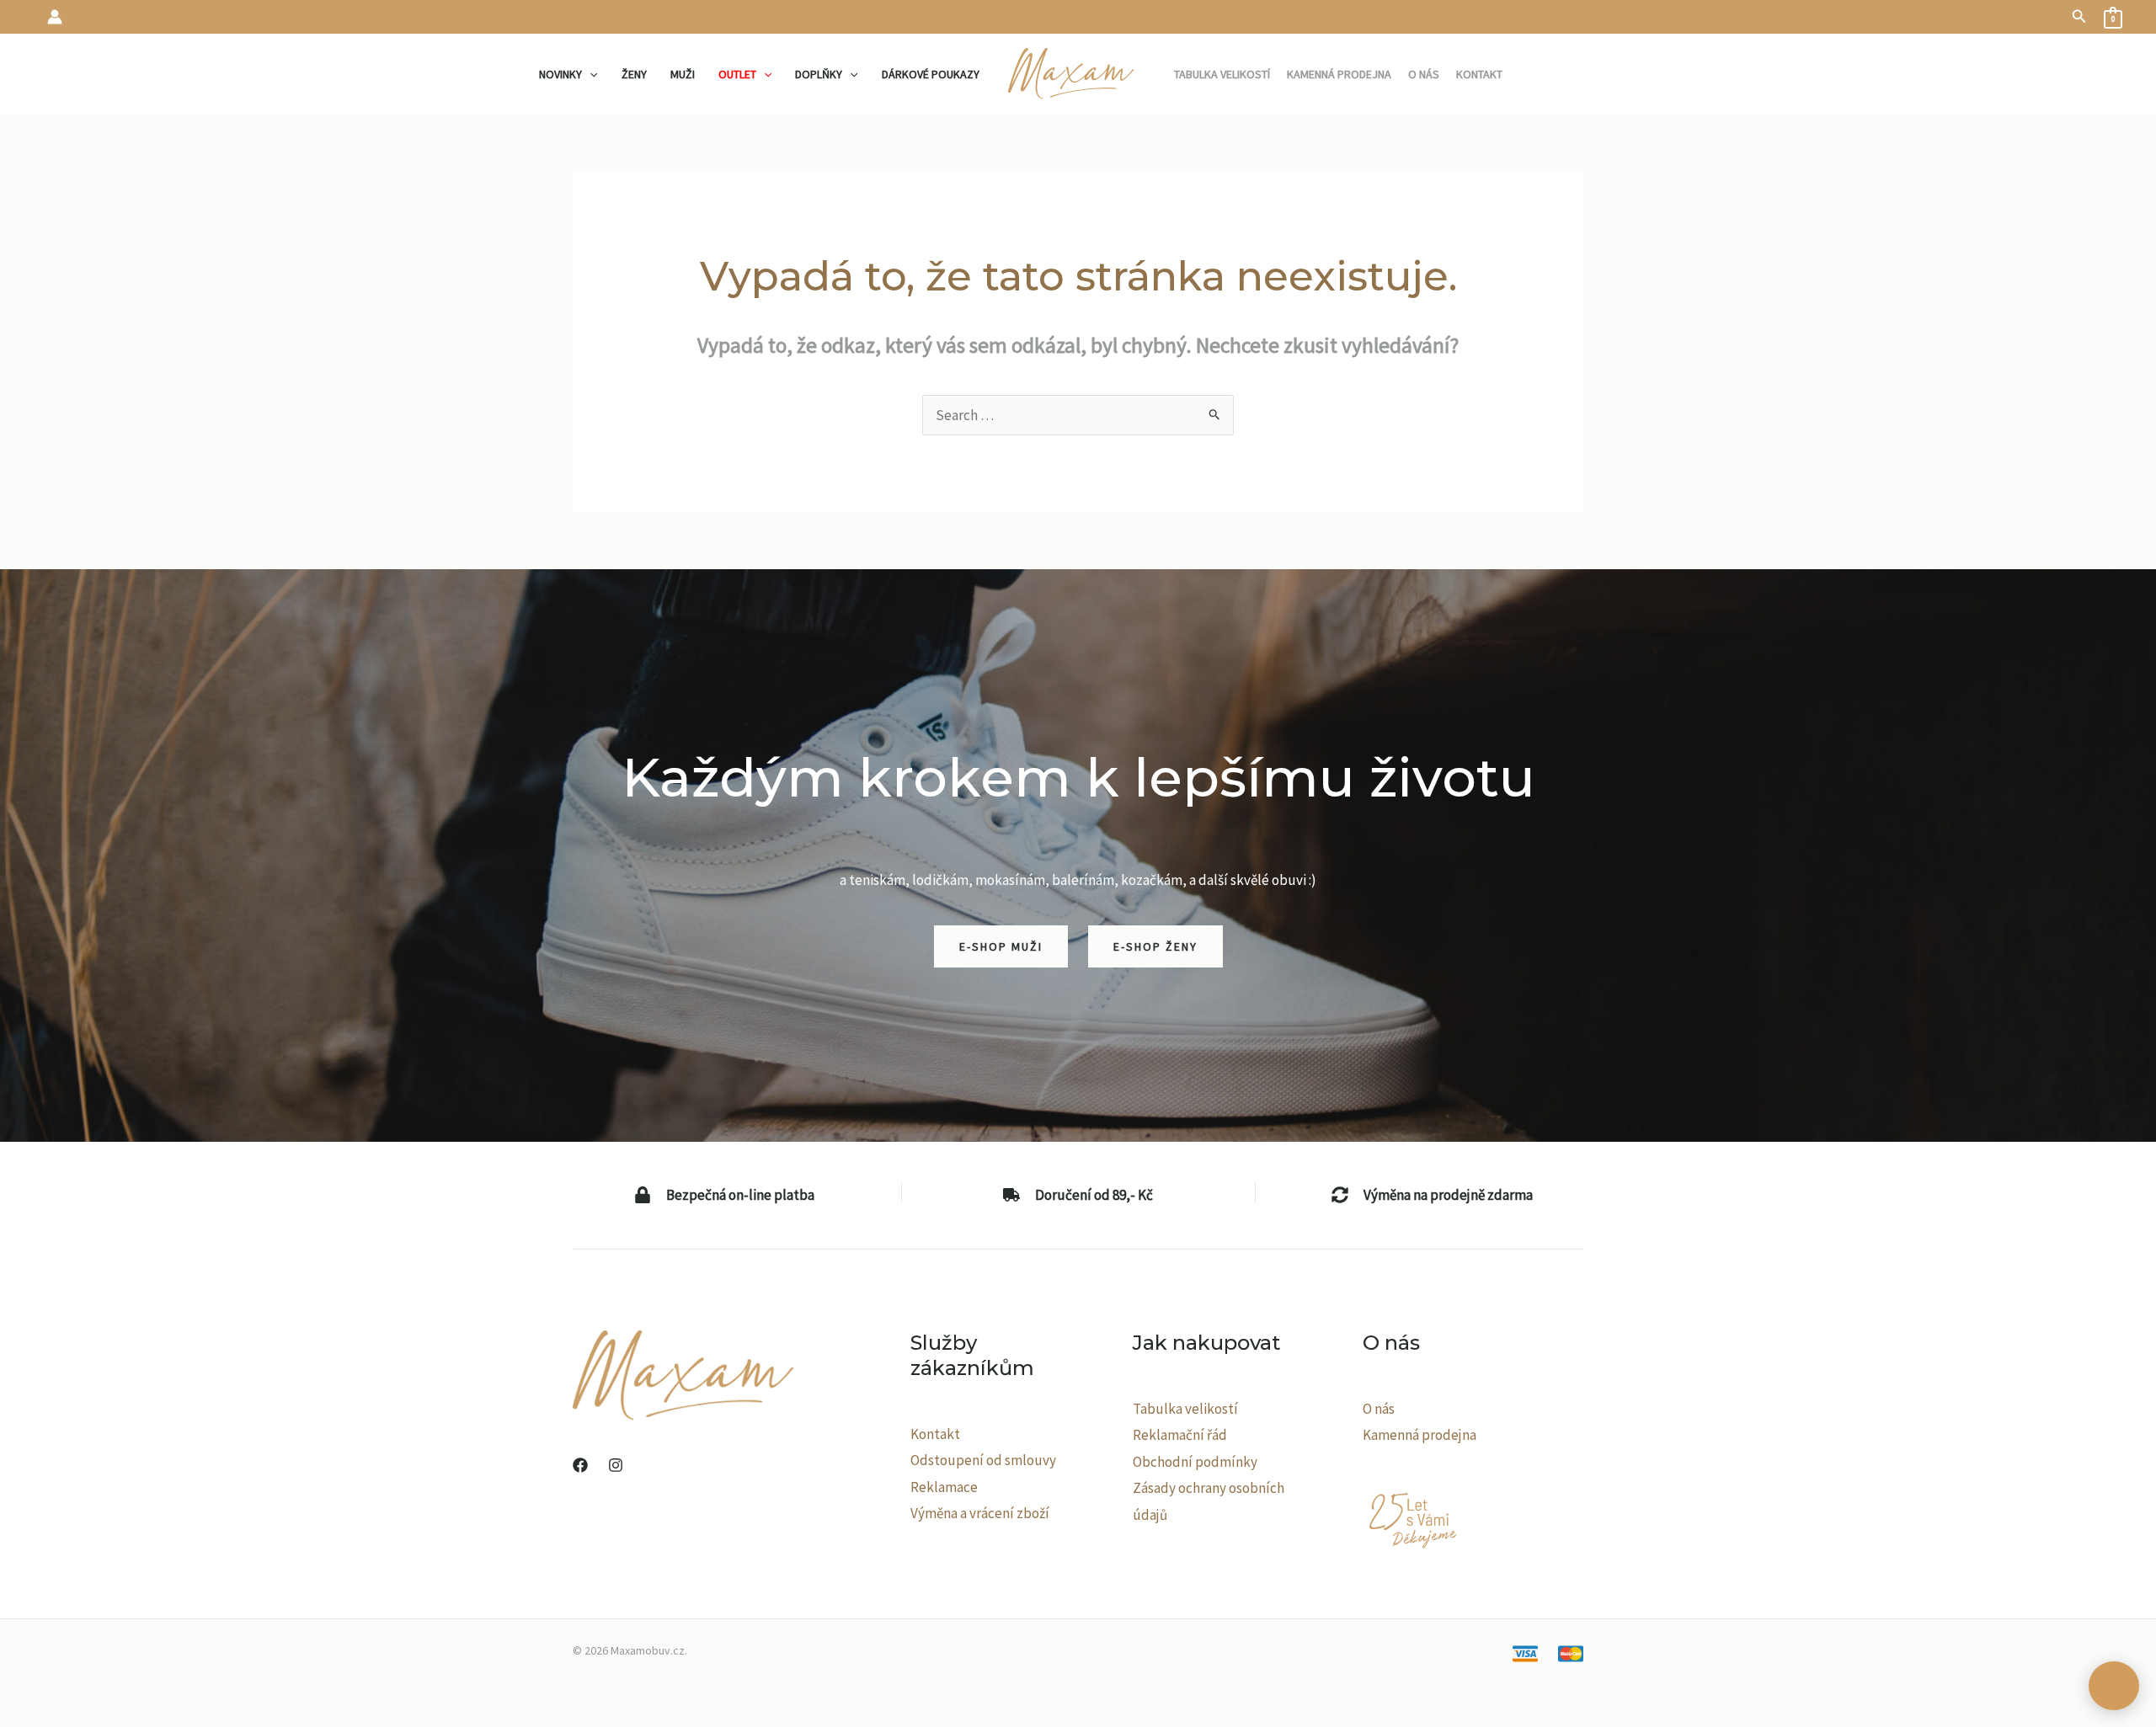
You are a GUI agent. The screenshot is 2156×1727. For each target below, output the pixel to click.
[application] (590, 74)
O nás (1379, 1409)
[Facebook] (580, 1465)
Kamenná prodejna (1420, 1435)
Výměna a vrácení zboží (980, 1513)
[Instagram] (616, 1465)
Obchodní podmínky (1195, 1462)
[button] (2079, 17)
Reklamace (944, 1487)
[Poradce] (2114, 1686)
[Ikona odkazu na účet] (55, 17)
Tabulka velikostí (1185, 1409)
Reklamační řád (1180, 1435)
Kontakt (935, 1434)
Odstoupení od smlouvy (983, 1460)
